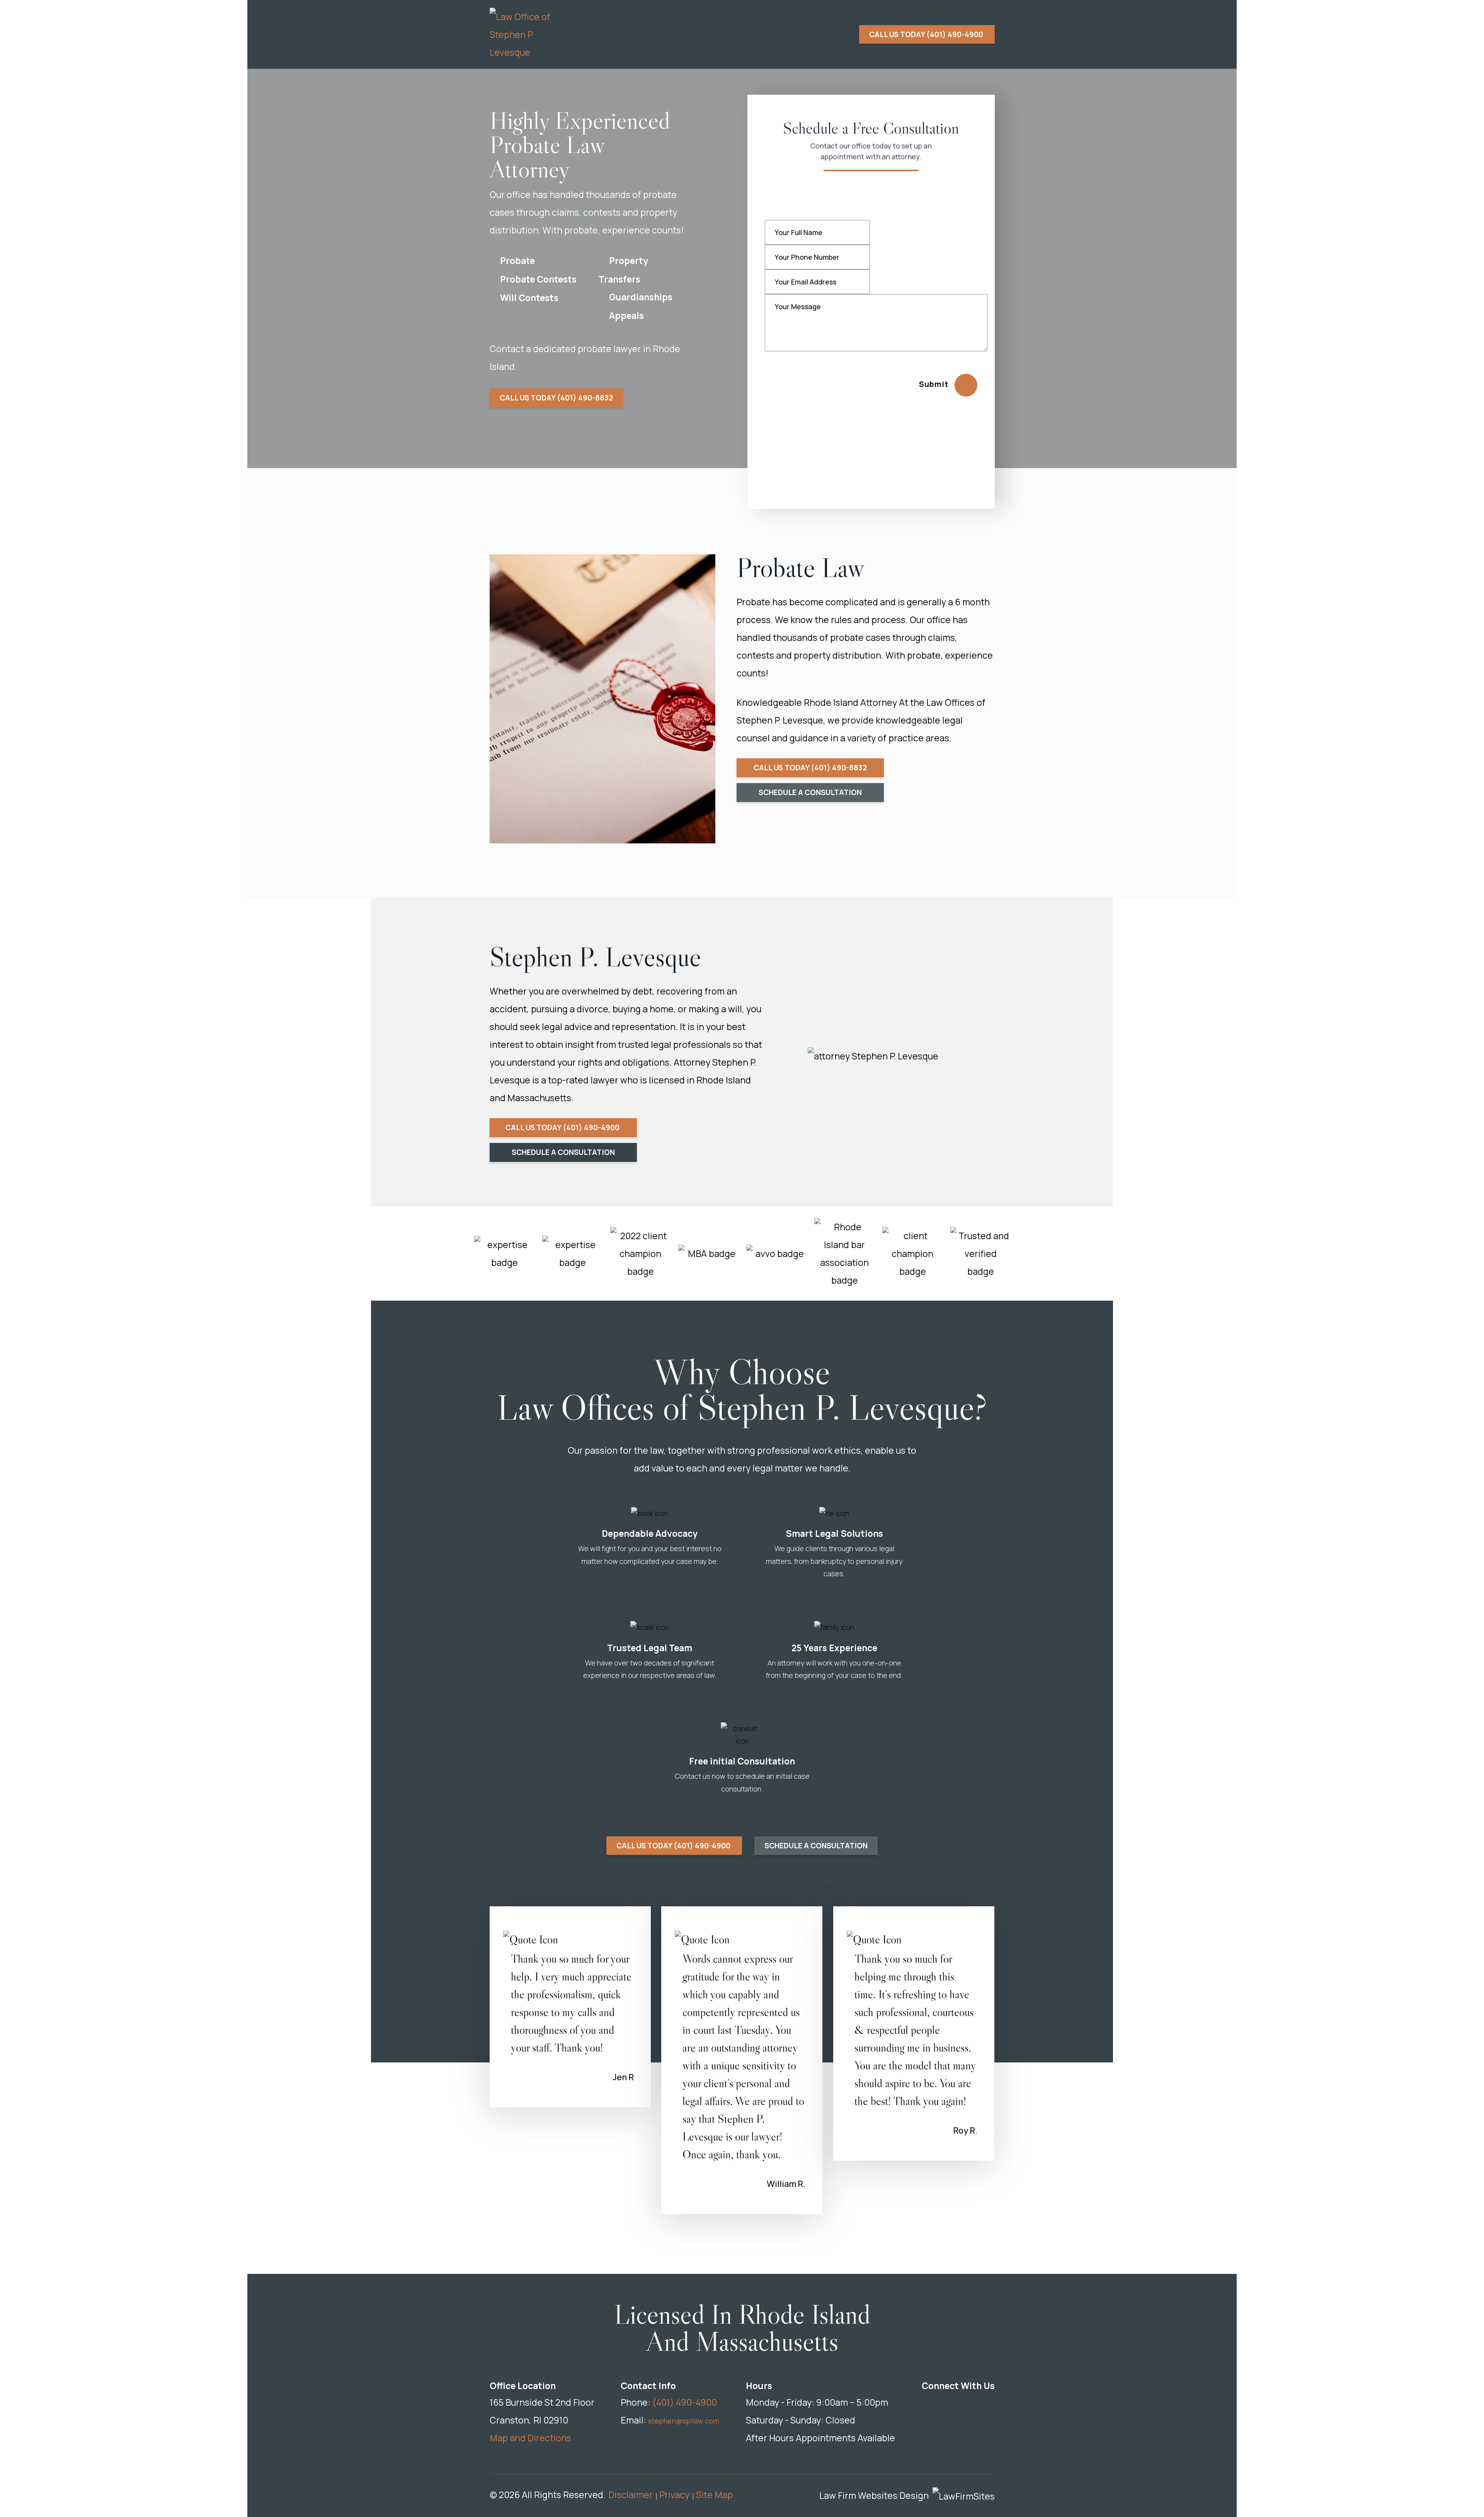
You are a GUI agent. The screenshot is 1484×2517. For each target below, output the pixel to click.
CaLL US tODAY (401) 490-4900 (563, 1127)
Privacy (674, 2495)
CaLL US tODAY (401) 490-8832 (556, 398)
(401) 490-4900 (685, 2402)
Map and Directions (530, 2438)
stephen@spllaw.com (684, 2421)
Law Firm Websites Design (874, 2495)
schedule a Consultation (810, 792)
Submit (934, 384)
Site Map (714, 2495)
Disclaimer (631, 2495)
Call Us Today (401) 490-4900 (927, 34)
